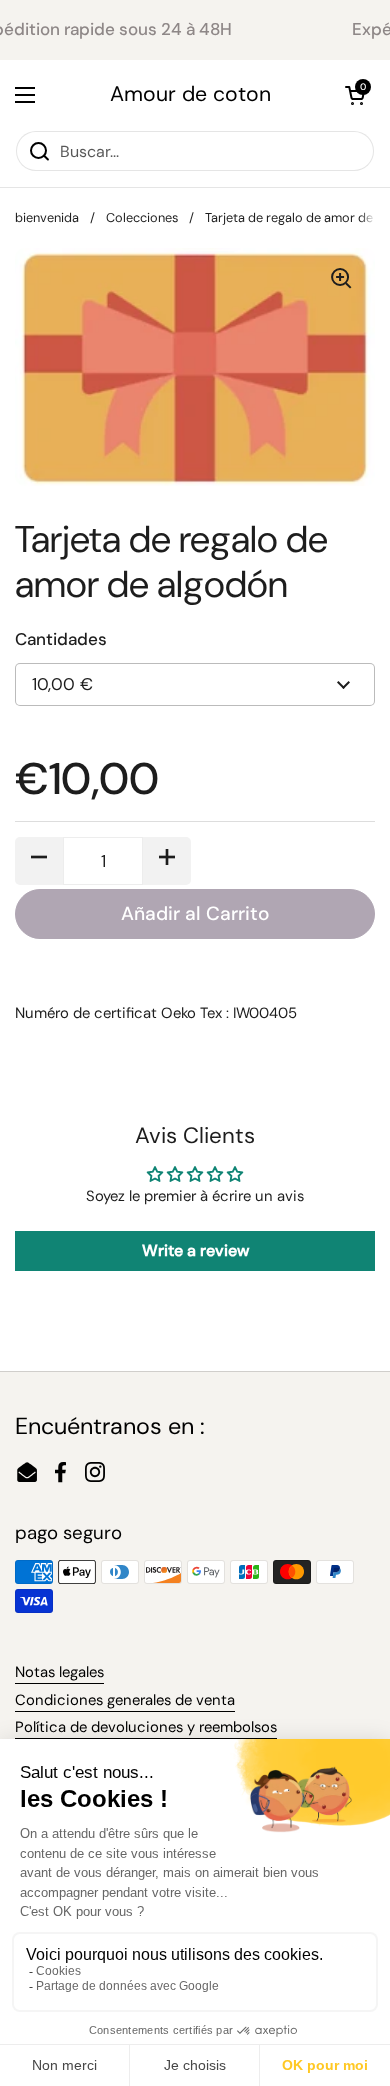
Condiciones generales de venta (125, 1700)
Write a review (195, 1250)
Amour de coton (190, 94)
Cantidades (61, 639)
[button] (355, 95)
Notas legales (59, 1672)
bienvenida (47, 217)
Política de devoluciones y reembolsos (146, 1727)
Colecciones (142, 217)
